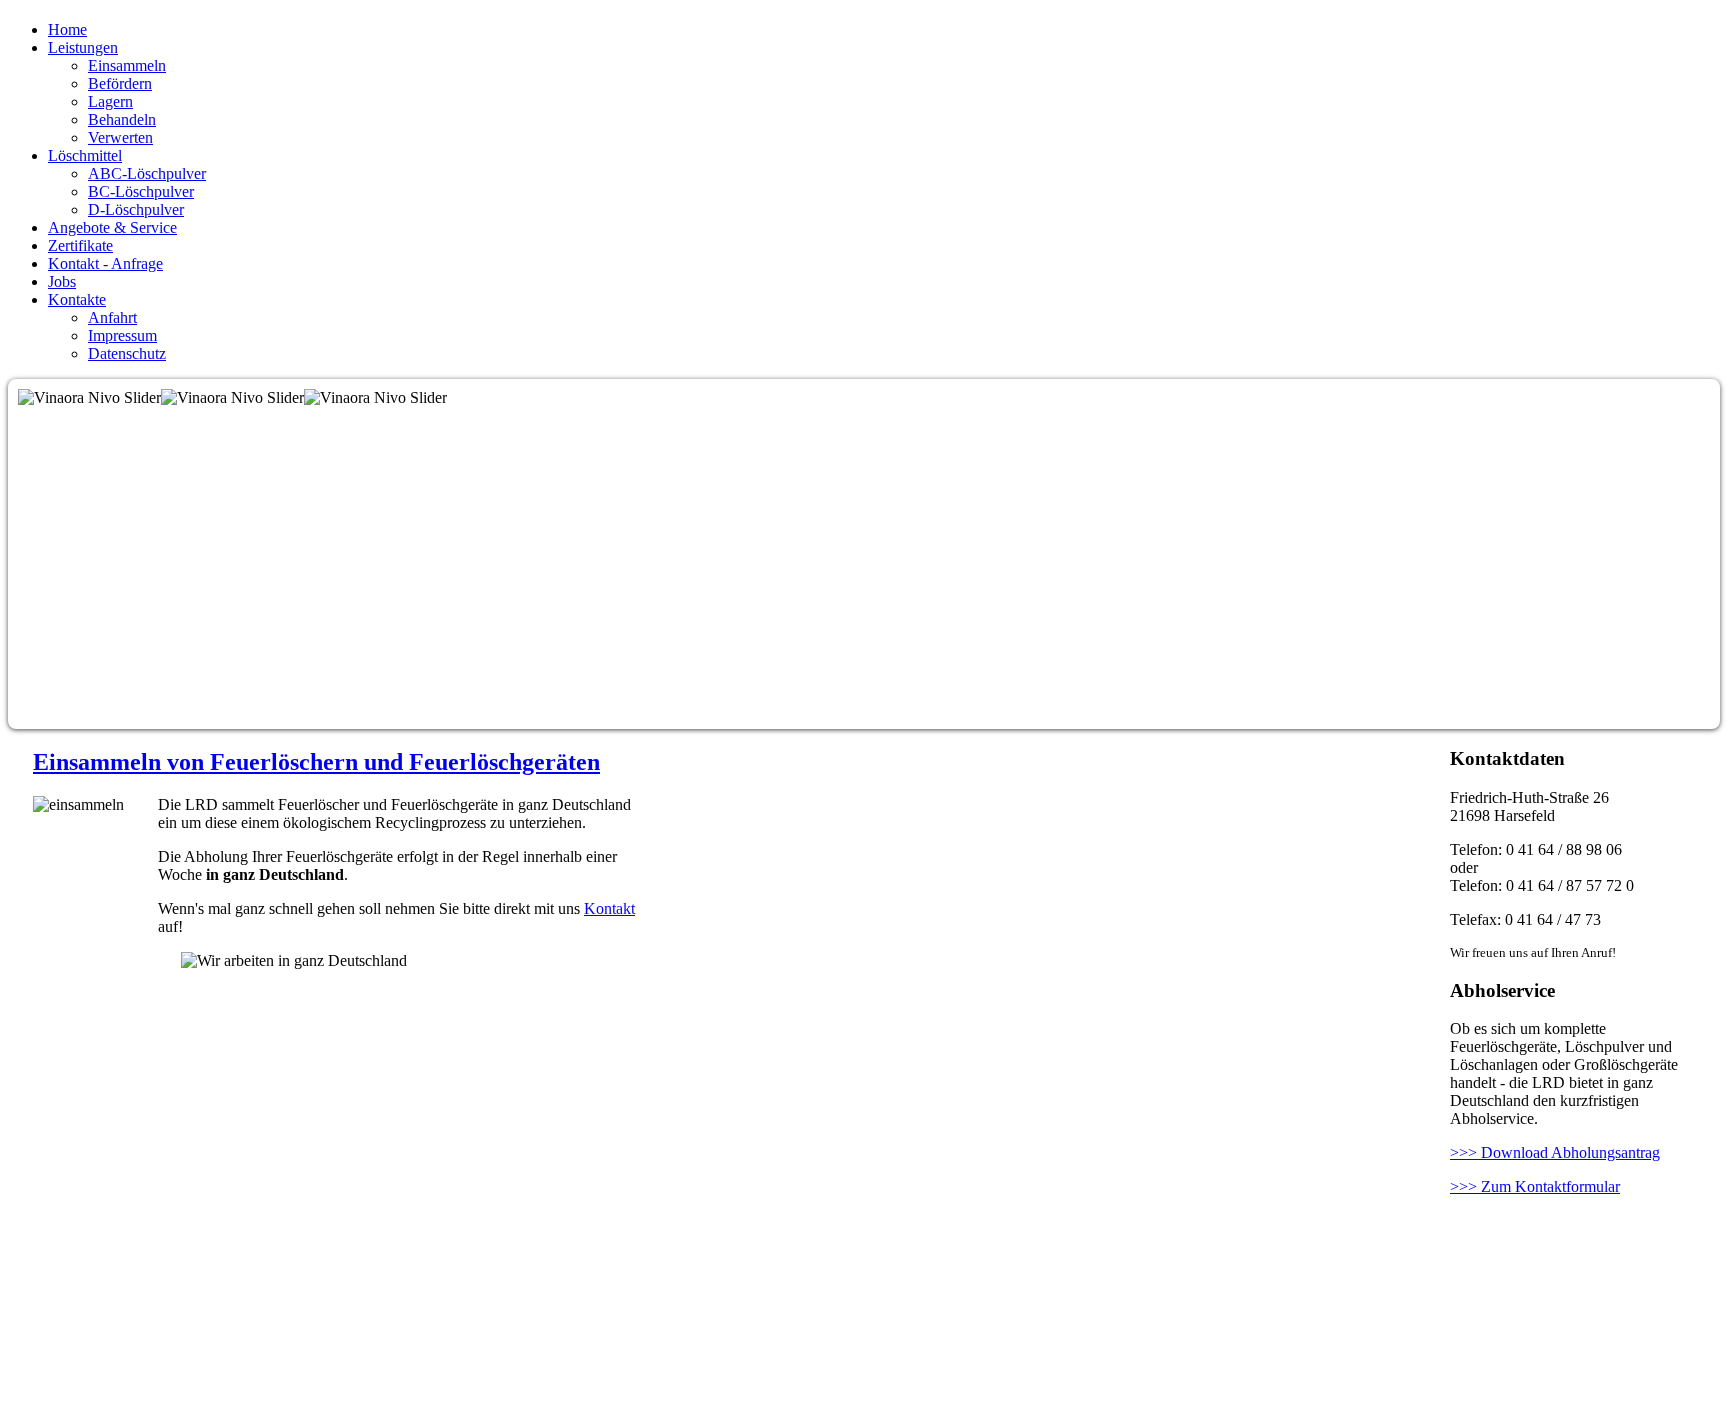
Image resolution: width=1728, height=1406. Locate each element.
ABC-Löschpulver (147, 173)
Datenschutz (127, 353)
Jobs (62, 281)
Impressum (122, 335)
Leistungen (83, 47)
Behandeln (122, 119)
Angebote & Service (112, 227)
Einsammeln (127, 65)
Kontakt (609, 908)
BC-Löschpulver (141, 191)
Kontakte (77, 299)
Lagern (110, 101)
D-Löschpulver (136, 209)
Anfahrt (112, 317)
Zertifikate (80, 245)
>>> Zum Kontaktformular (1535, 1186)
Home (67, 29)
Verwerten (120, 137)
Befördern (120, 83)
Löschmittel (85, 155)
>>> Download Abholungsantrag (1555, 1152)
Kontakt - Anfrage (105, 263)
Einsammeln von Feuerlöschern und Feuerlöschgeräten (316, 762)
